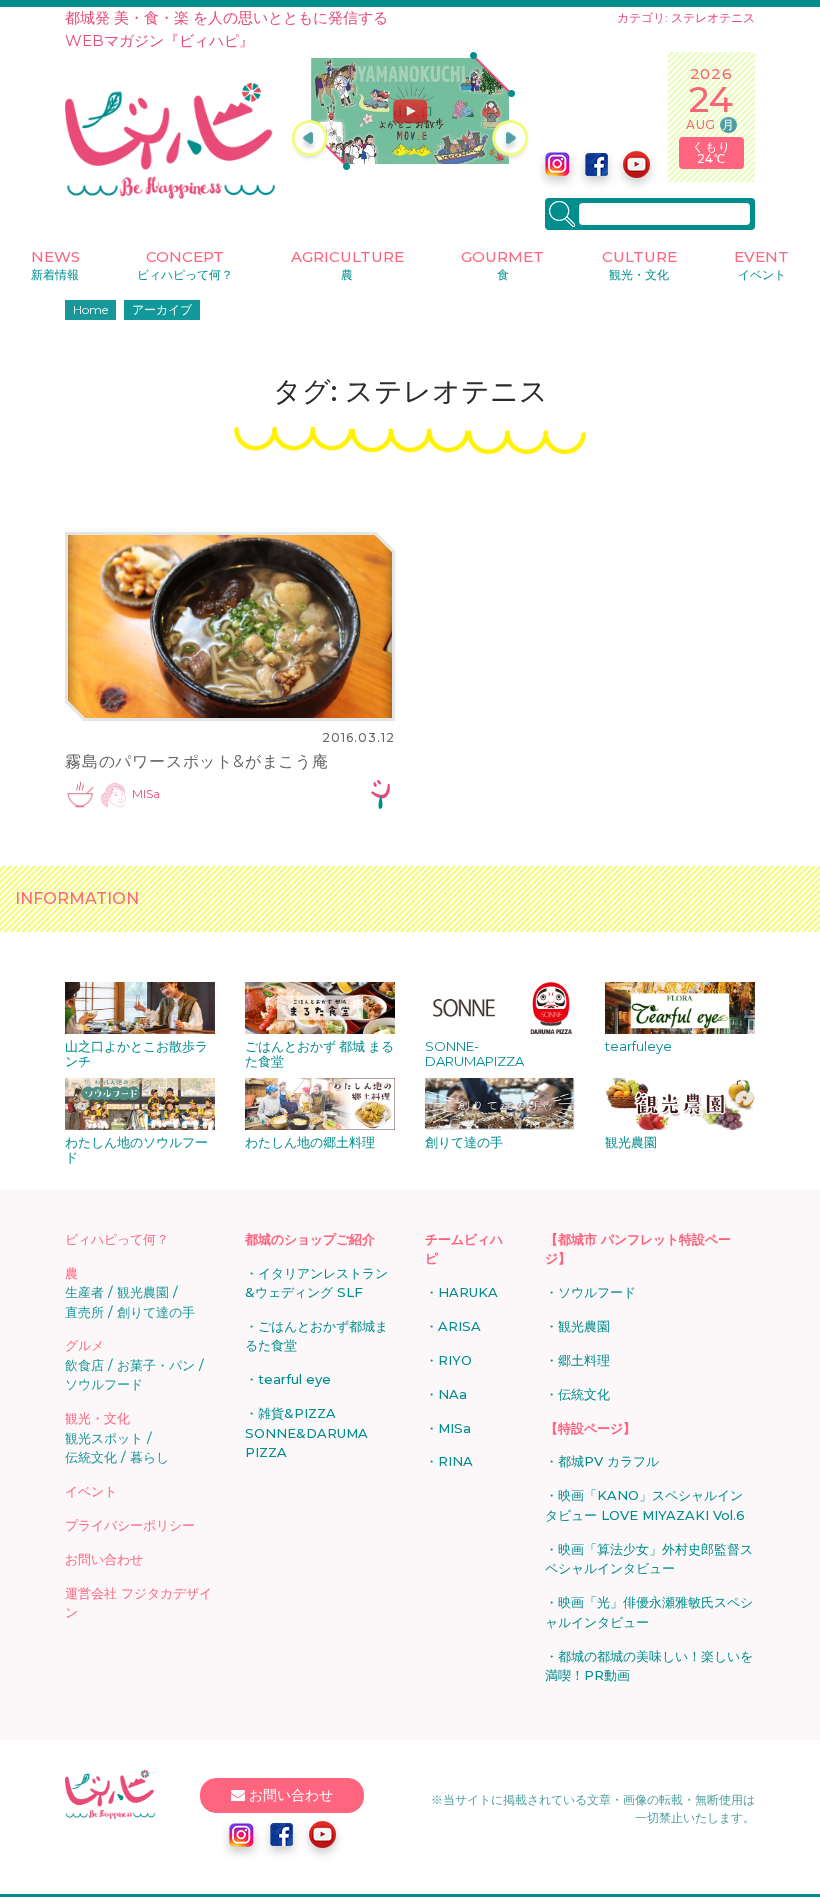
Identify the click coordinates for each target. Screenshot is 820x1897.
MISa (146, 794)
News (55, 264)
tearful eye (294, 1379)
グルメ (84, 1345)
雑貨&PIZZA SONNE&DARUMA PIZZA (306, 1432)
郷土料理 (584, 1360)
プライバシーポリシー (130, 1525)
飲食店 (84, 1365)
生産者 (84, 1292)
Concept (185, 264)
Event (761, 264)
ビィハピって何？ (117, 1239)
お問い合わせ (104, 1559)
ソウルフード (104, 1384)
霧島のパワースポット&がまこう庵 (197, 761)
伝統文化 (91, 1457)
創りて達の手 (156, 1312)
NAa (452, 1394)
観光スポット (104, 1438)
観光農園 (143, 1292)
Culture (639, 264)
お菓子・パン (156, 1365)
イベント (91, 1491)
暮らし (149, 1457)
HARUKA (468, 1292)
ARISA (459, 1326)
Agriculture (347, 264)
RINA (455, 1461)
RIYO (455, 1360)
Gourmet (502, 264)
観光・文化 (97, 1418)
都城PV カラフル (608, 1461)
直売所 (84, 1312)
